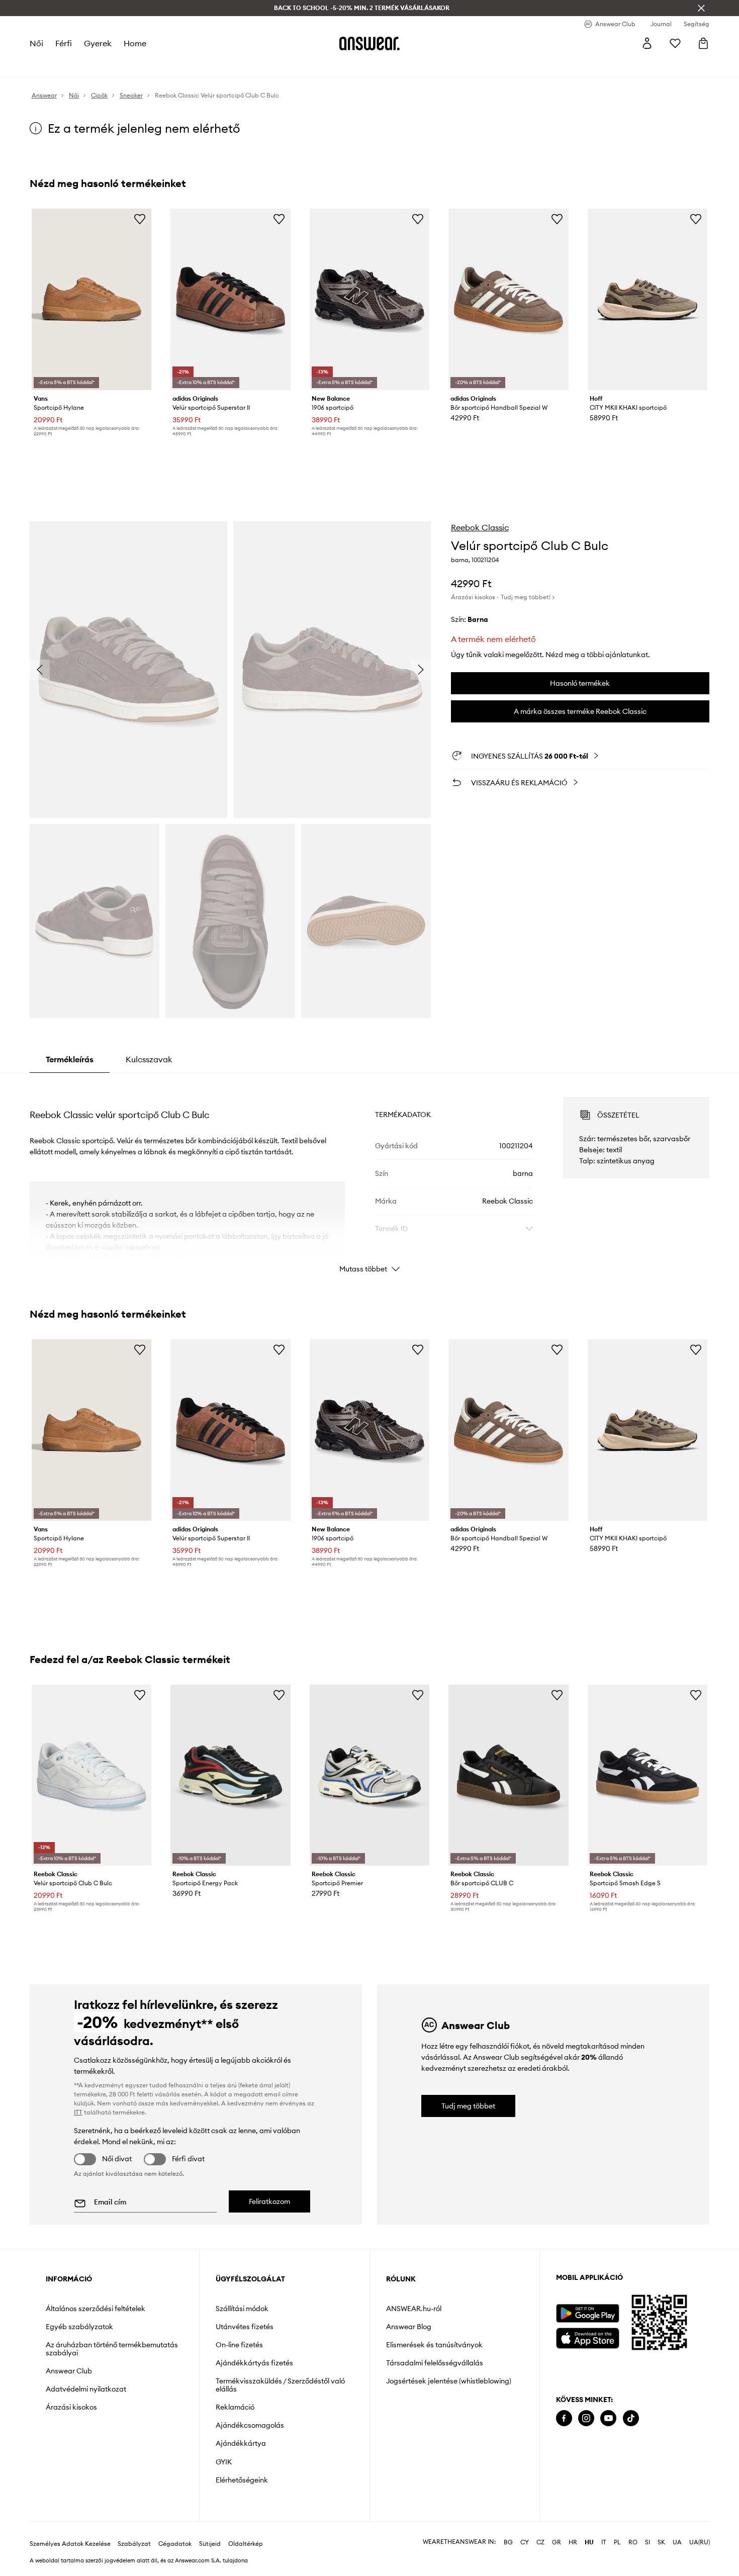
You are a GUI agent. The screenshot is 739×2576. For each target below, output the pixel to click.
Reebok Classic (480, 527)
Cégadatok (175, 2544)
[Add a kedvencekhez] (140, 219)
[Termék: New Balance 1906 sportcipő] (369, 299)
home (135, 43)
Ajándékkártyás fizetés (254, 2363)
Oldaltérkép (246, 2544)
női (36, 43)
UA (677, 2542)
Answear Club (69, 2371)
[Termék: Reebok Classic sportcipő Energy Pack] (230, 1775)
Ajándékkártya (241, 2443)
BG (508, 2542)
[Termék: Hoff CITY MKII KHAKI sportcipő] (648, 299)
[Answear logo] (369, 43)
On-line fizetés (239, 2345)
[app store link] (587, 2337)
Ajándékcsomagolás (250, 2425)
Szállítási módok (242, 2309)
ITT (78, 2112)
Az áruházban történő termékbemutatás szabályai (112, 2349)
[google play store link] (587, 2313)
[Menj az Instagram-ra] (586, 2418)
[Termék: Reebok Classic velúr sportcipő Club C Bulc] (91, 1775)
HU (589, 2542)
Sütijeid (210, 2544)
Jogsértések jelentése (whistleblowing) (449, 2381)
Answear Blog (409, 2327)
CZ (540, 2542)
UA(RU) (700, 2542)
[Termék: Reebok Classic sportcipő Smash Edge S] (648, 1775)
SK (661, 2542)
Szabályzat (134, 2544)
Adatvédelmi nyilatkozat (86, 2389)
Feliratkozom (269, 2201)
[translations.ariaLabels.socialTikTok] (631, 2418)
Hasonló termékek (580, 683)
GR (557, 2542)
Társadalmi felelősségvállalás (435, 2363)
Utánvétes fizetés (245, 2327)
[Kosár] (703, 43)
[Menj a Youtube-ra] (608, 2418)
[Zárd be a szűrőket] (701, 8)
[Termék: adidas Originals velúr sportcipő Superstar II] (230, 299)
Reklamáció (235, 2407)
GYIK (224, 2462)
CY (525, 2542)
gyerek (98, 43)
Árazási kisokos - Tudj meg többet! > (503, 597)
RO (633, 2542)
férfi (64, 43)
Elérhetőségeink (242, 2480)
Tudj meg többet (468, 2106)
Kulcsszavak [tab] (149, 1059)
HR (573, 2542)
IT (604, 2542)
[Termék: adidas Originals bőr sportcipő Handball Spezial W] (508, 299)
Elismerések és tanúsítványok (434, 2345)
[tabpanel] (369, 1176)
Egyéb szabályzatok (79, 2327)
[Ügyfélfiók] (647, 43)
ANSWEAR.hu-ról (414, 2309)
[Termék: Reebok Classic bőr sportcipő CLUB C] (508, 1775)
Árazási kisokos (71, 2407)
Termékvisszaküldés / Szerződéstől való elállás (280, 2385)
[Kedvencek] (675, 43)
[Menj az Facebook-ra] (564, 2418)
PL (617, 2542)
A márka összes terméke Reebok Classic (580, 711)
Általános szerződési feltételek (96, 2309)
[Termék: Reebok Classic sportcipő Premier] (369, 1775)
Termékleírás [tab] (70, 1059)
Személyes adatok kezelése (70, 2544)
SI (648, 2542)
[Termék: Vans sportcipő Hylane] (91, 299)
